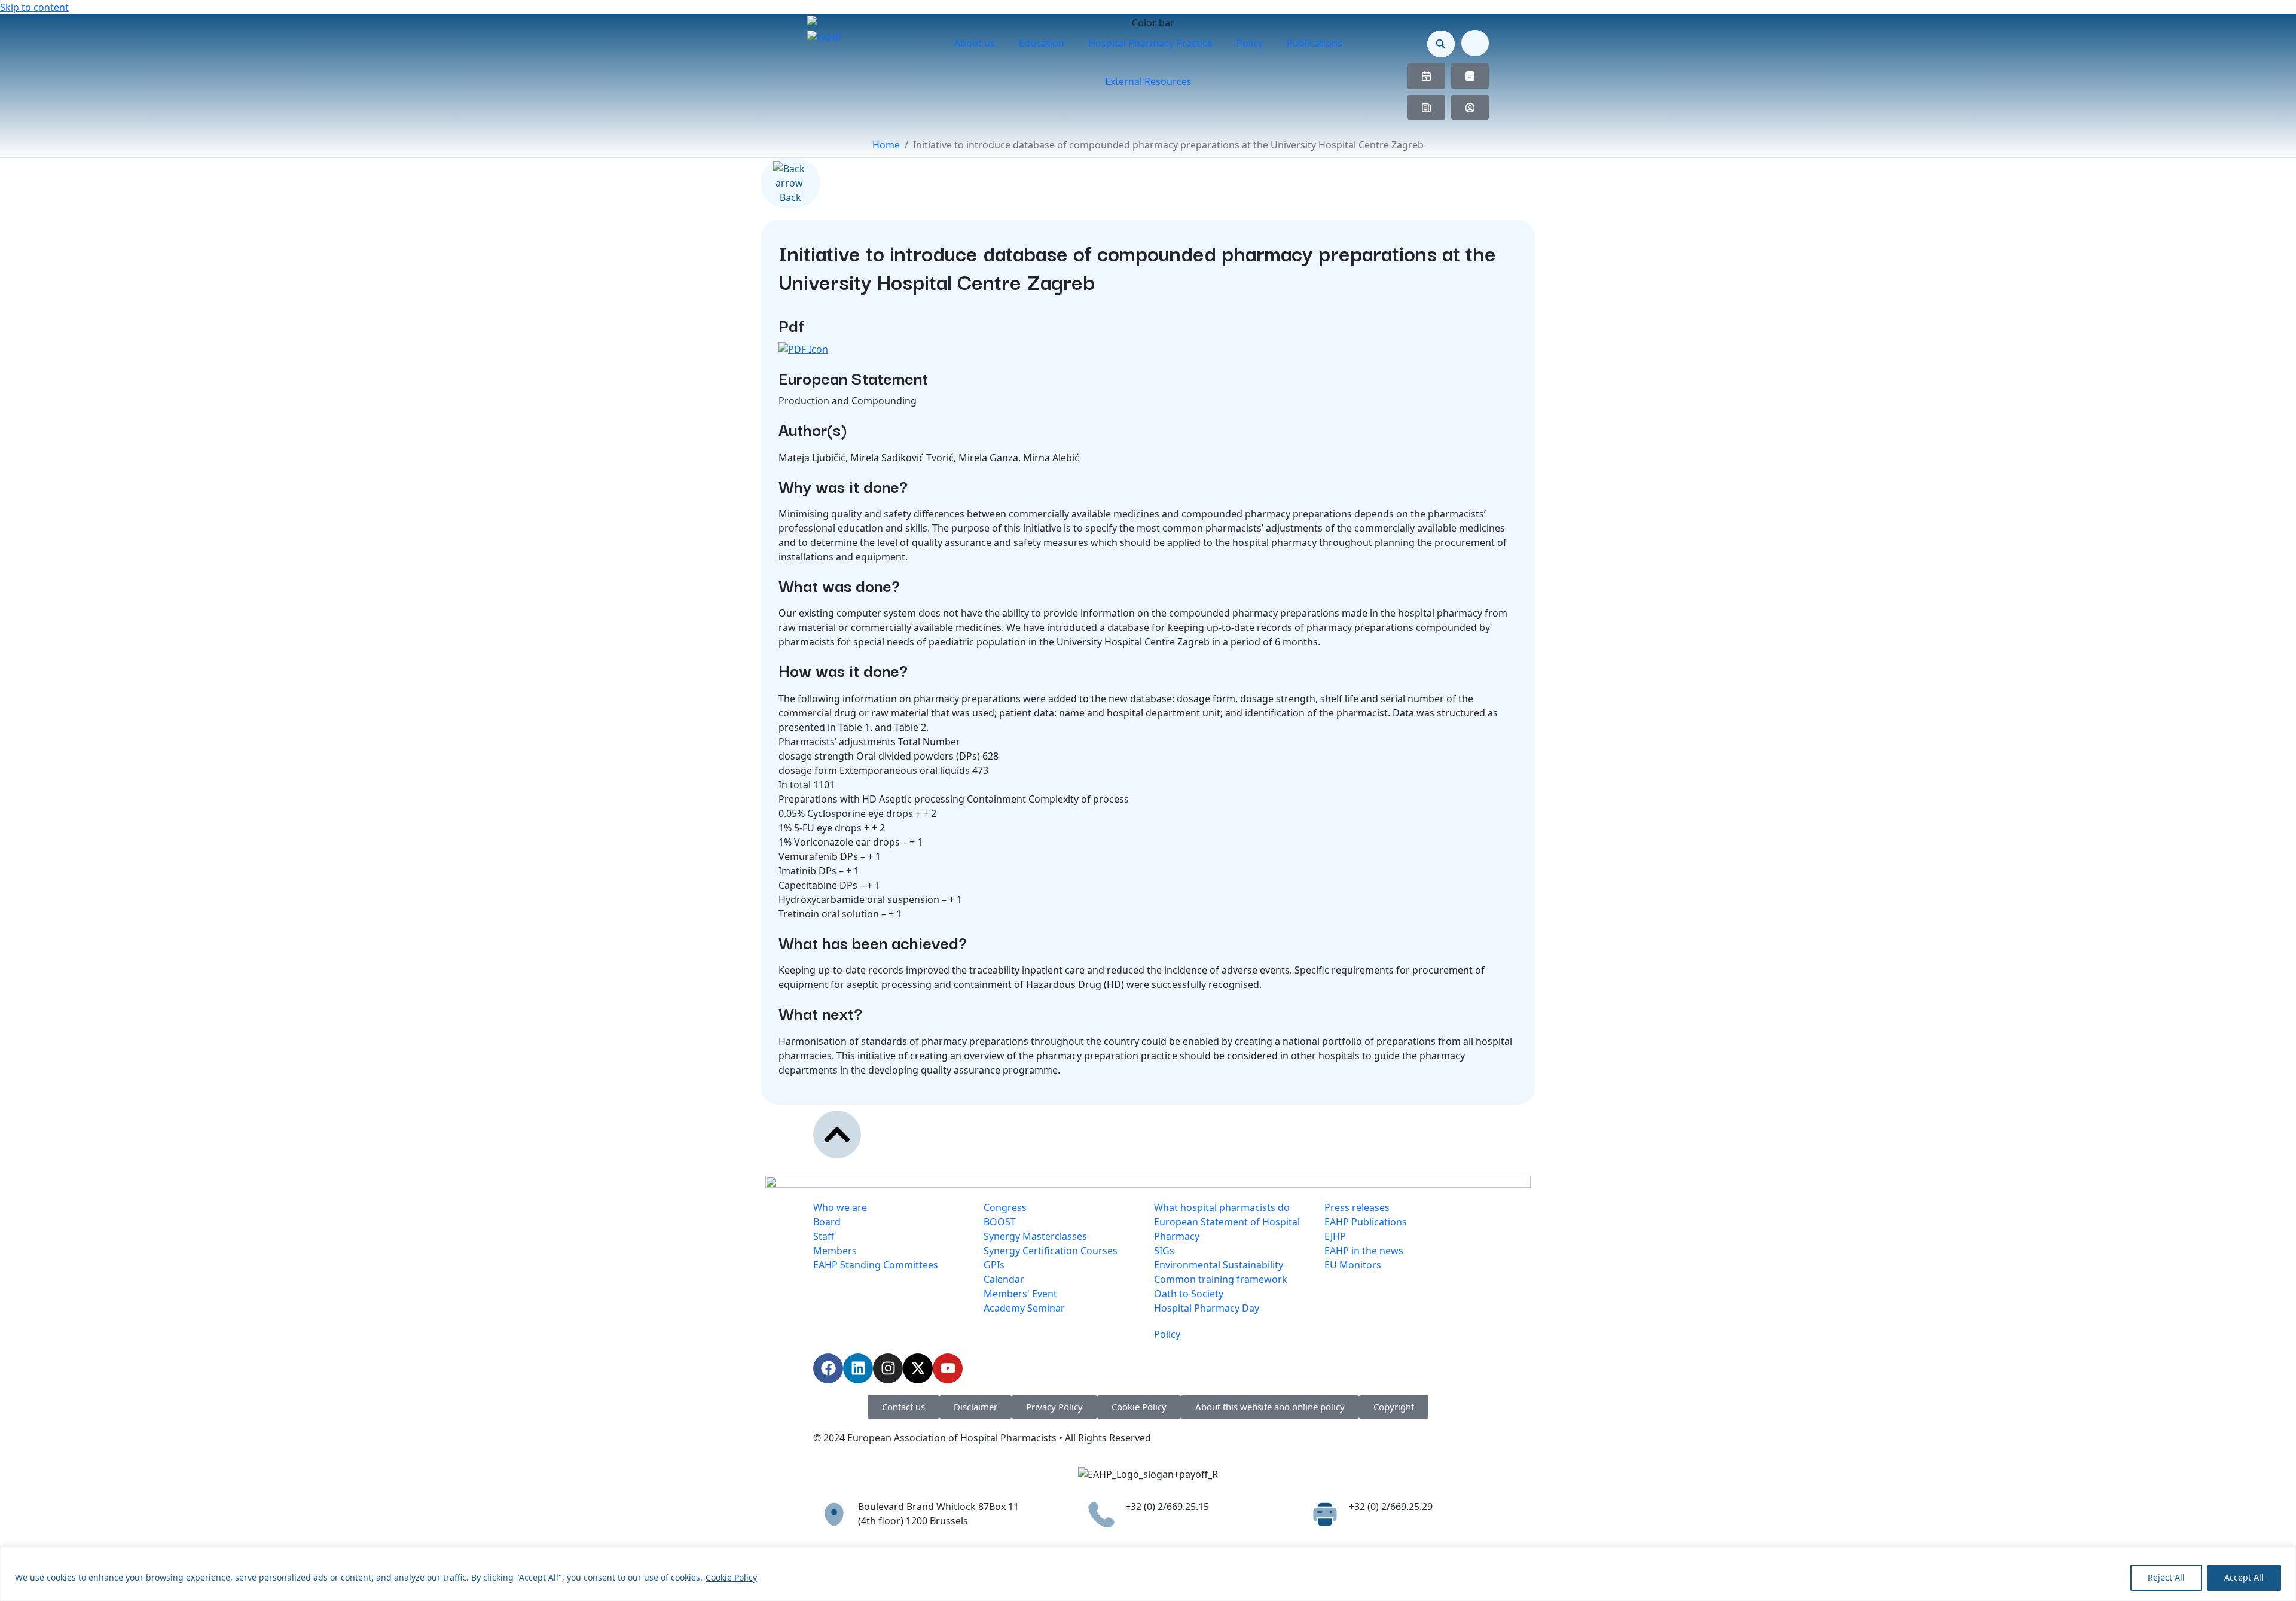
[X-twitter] (918, 1368)
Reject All (2166, 1577)
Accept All (2244, 1577)
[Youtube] (948, 1368)
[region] (1148, 1574)
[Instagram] (888, 1368)
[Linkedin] (858, 1368)
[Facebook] (828, 1368)
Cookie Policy (731, 1577)
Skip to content (34, 7)
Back (790, 197)
